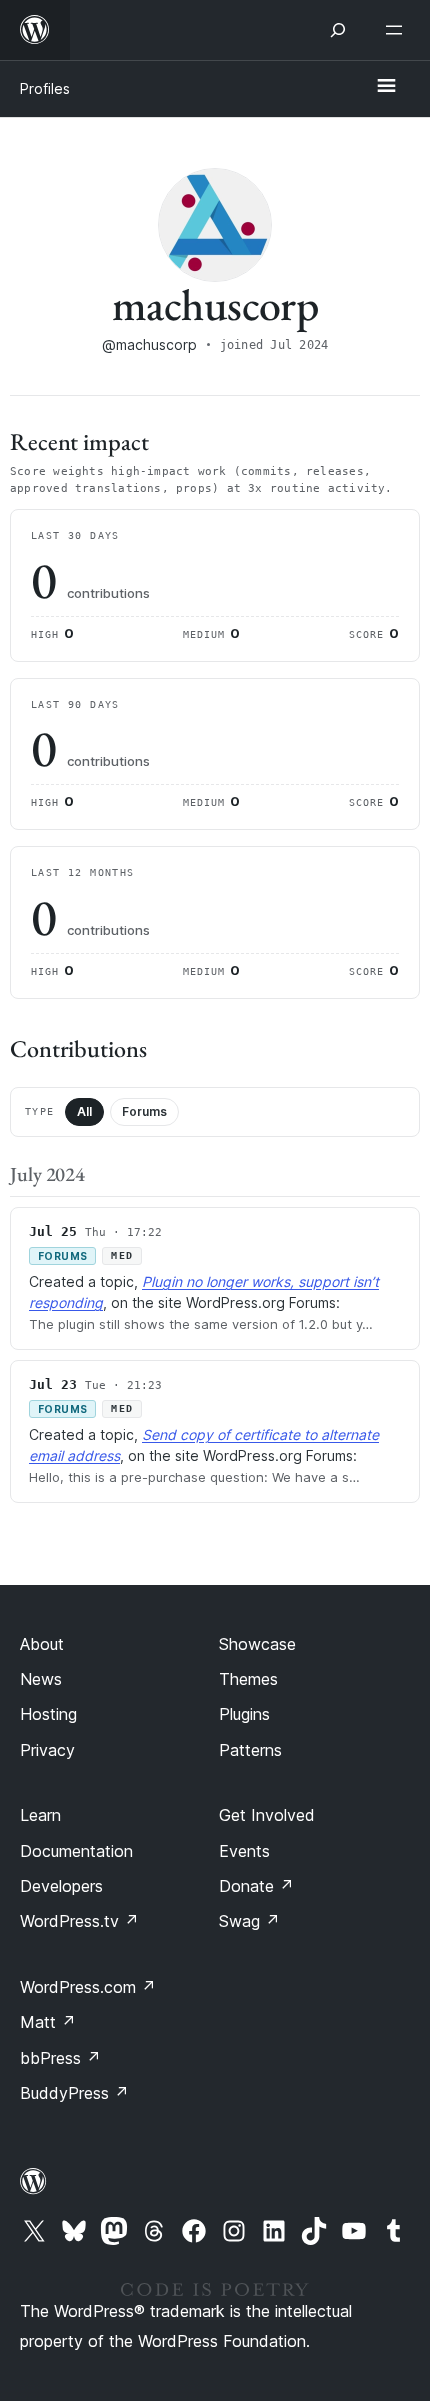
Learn (40, 1815)
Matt (48, 2022)
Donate (256, 1886)
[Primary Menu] (386, 87)
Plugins (244, 1714)
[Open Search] (338, 30)
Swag (249, 1921)
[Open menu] (398, 30)
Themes (248, 1679)
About (42, 1644)
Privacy (47, 1750)
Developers (61, 1886)
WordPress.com (88, 1987)
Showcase (257, 1644)
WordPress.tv (79, 1921)
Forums (144, 1111)
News (41, 1679)
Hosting (48, 1714)
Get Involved (267, 1815)
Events (244, 1851)
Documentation (76, 1851)
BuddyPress (74, 2093)
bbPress (60, 2058)
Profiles (45, 88)
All (84, 1111)
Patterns (250, 1750)
